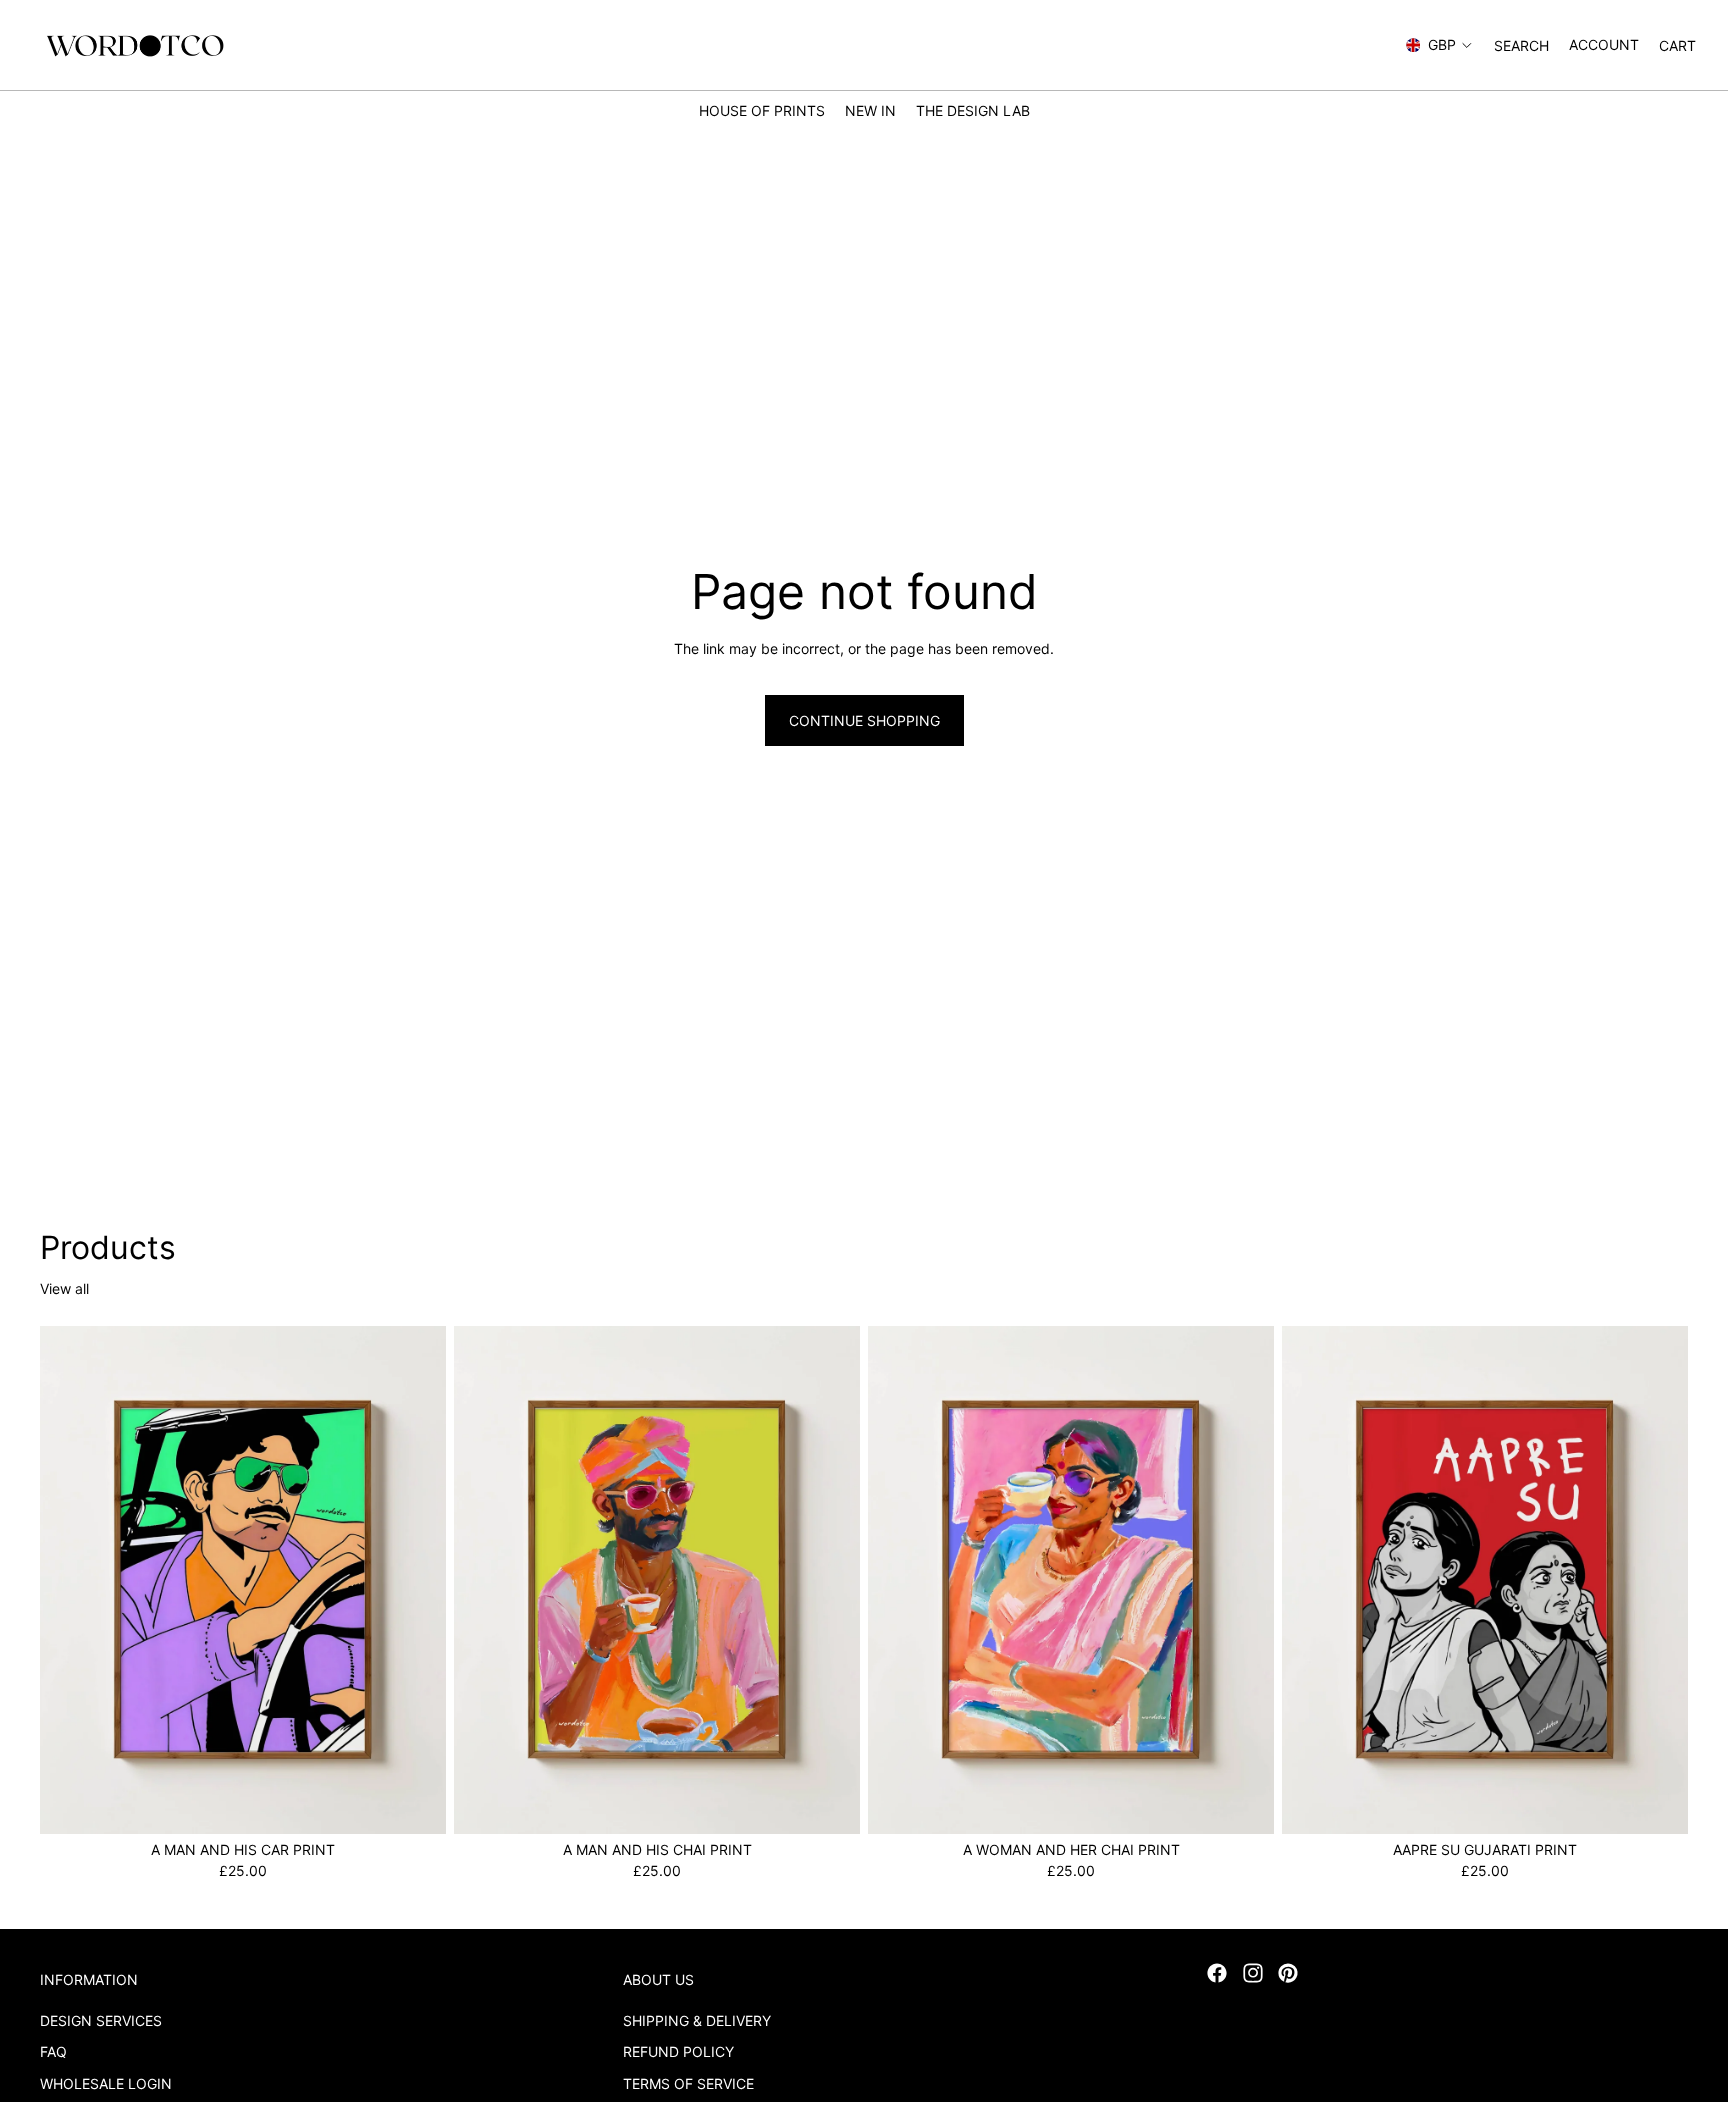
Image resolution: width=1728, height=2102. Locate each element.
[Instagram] (1253, 1973)
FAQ (53, 2051)
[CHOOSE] (415, 1803)
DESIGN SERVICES (101, 2019)
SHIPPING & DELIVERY (697, 2019)
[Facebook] (1217, 1973)
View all (64, 1288)
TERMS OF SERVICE (688, 2083)
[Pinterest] (1288, 1973)
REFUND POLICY (678, 2051)
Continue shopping (864, 720)
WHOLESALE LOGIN (106, 2083)
